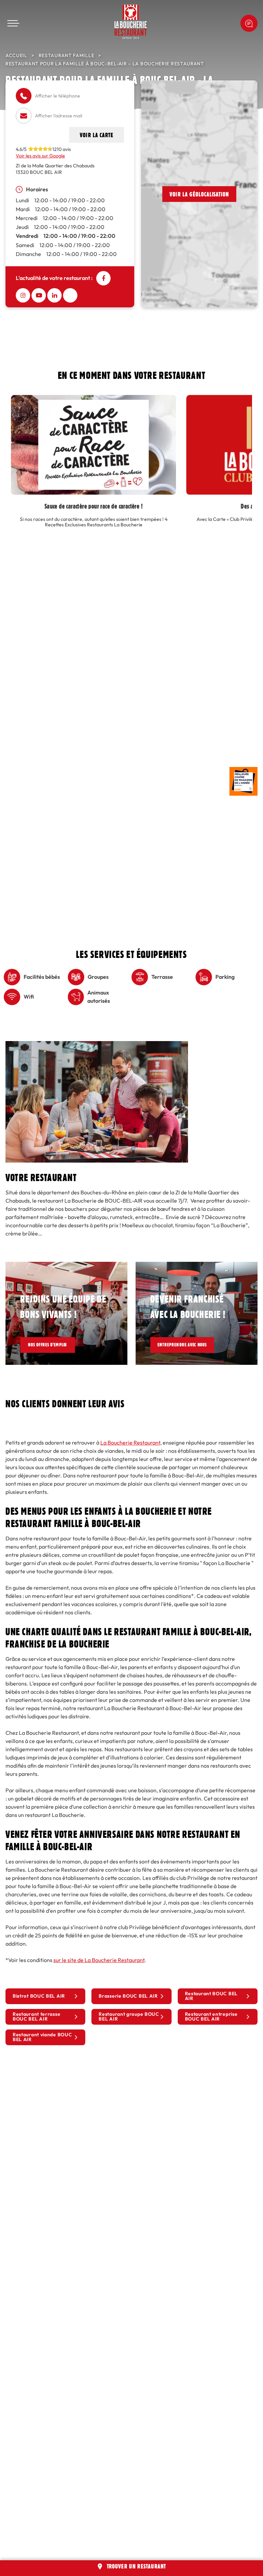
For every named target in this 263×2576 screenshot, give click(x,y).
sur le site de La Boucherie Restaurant (99, 1960)
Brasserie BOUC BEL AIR (128, 1996)
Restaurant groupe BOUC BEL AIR (129, 2017)
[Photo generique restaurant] (97, 1045)
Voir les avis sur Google (40, 156)
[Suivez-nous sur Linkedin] (54, 295)
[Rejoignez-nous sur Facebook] (103, 278)
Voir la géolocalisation (199, 194)
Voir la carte (97, 135)
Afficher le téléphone (58, 96)
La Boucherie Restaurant (130, 1443)
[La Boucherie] (131, 22)
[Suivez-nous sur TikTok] (70, 295)
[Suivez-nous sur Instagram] (23, 295)
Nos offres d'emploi (52, 1345)
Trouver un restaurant (137, 2566)
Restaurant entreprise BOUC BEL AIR (211, 2017)
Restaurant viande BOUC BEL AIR (42, 2037)
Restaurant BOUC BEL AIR (211, 1996)
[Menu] (13, 23)
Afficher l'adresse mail (59, 116)
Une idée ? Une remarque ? (249, 23)
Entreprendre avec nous (190, 1345)
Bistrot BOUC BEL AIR (39, 1996)
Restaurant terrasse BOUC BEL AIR (36, 2017)
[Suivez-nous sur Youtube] (39, 295)
